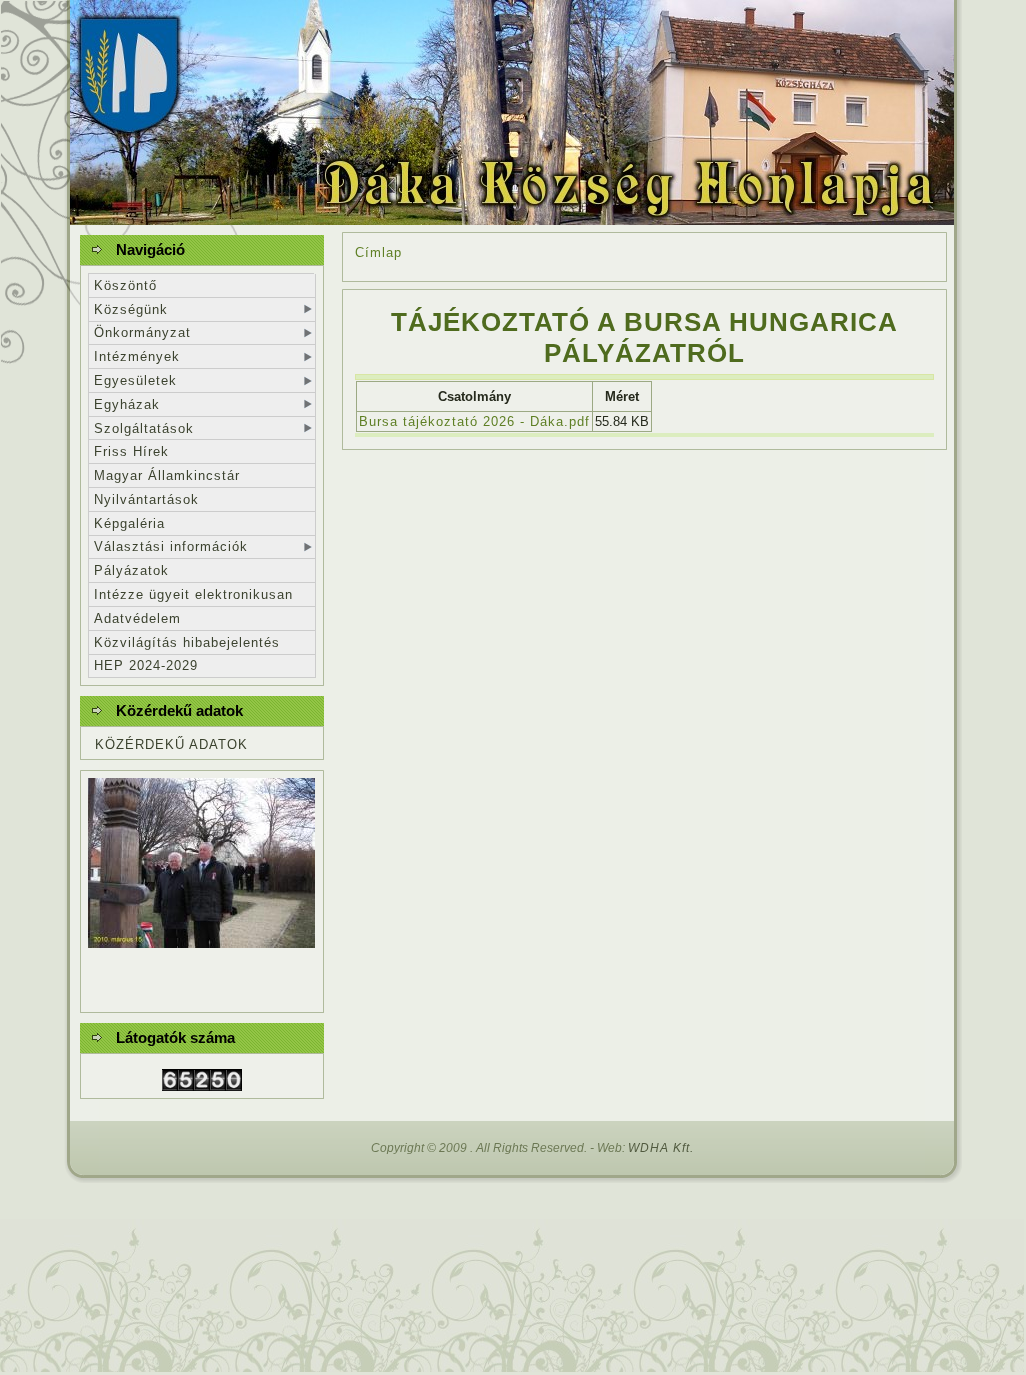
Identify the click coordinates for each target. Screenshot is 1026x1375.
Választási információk (171, 546)
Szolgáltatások (144, 428)
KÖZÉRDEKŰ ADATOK (171, 744)
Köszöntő (125, 285)
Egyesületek (135, 380)
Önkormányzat (142, 332)
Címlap (378, 252)
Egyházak (127, 404)
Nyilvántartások (146, 499)
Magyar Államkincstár (167, 475)
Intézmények (137, 356)
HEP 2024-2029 (146, 665)
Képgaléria (129, 523)
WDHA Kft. (661, 1148)
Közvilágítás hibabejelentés (187, 642)
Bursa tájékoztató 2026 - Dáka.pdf (474, 421)
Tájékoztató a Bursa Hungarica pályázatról (644, 337)
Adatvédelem (137, 618)
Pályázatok (131, 570)
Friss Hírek (131, 451)
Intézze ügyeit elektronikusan (193, 594)
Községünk (131, 309)
